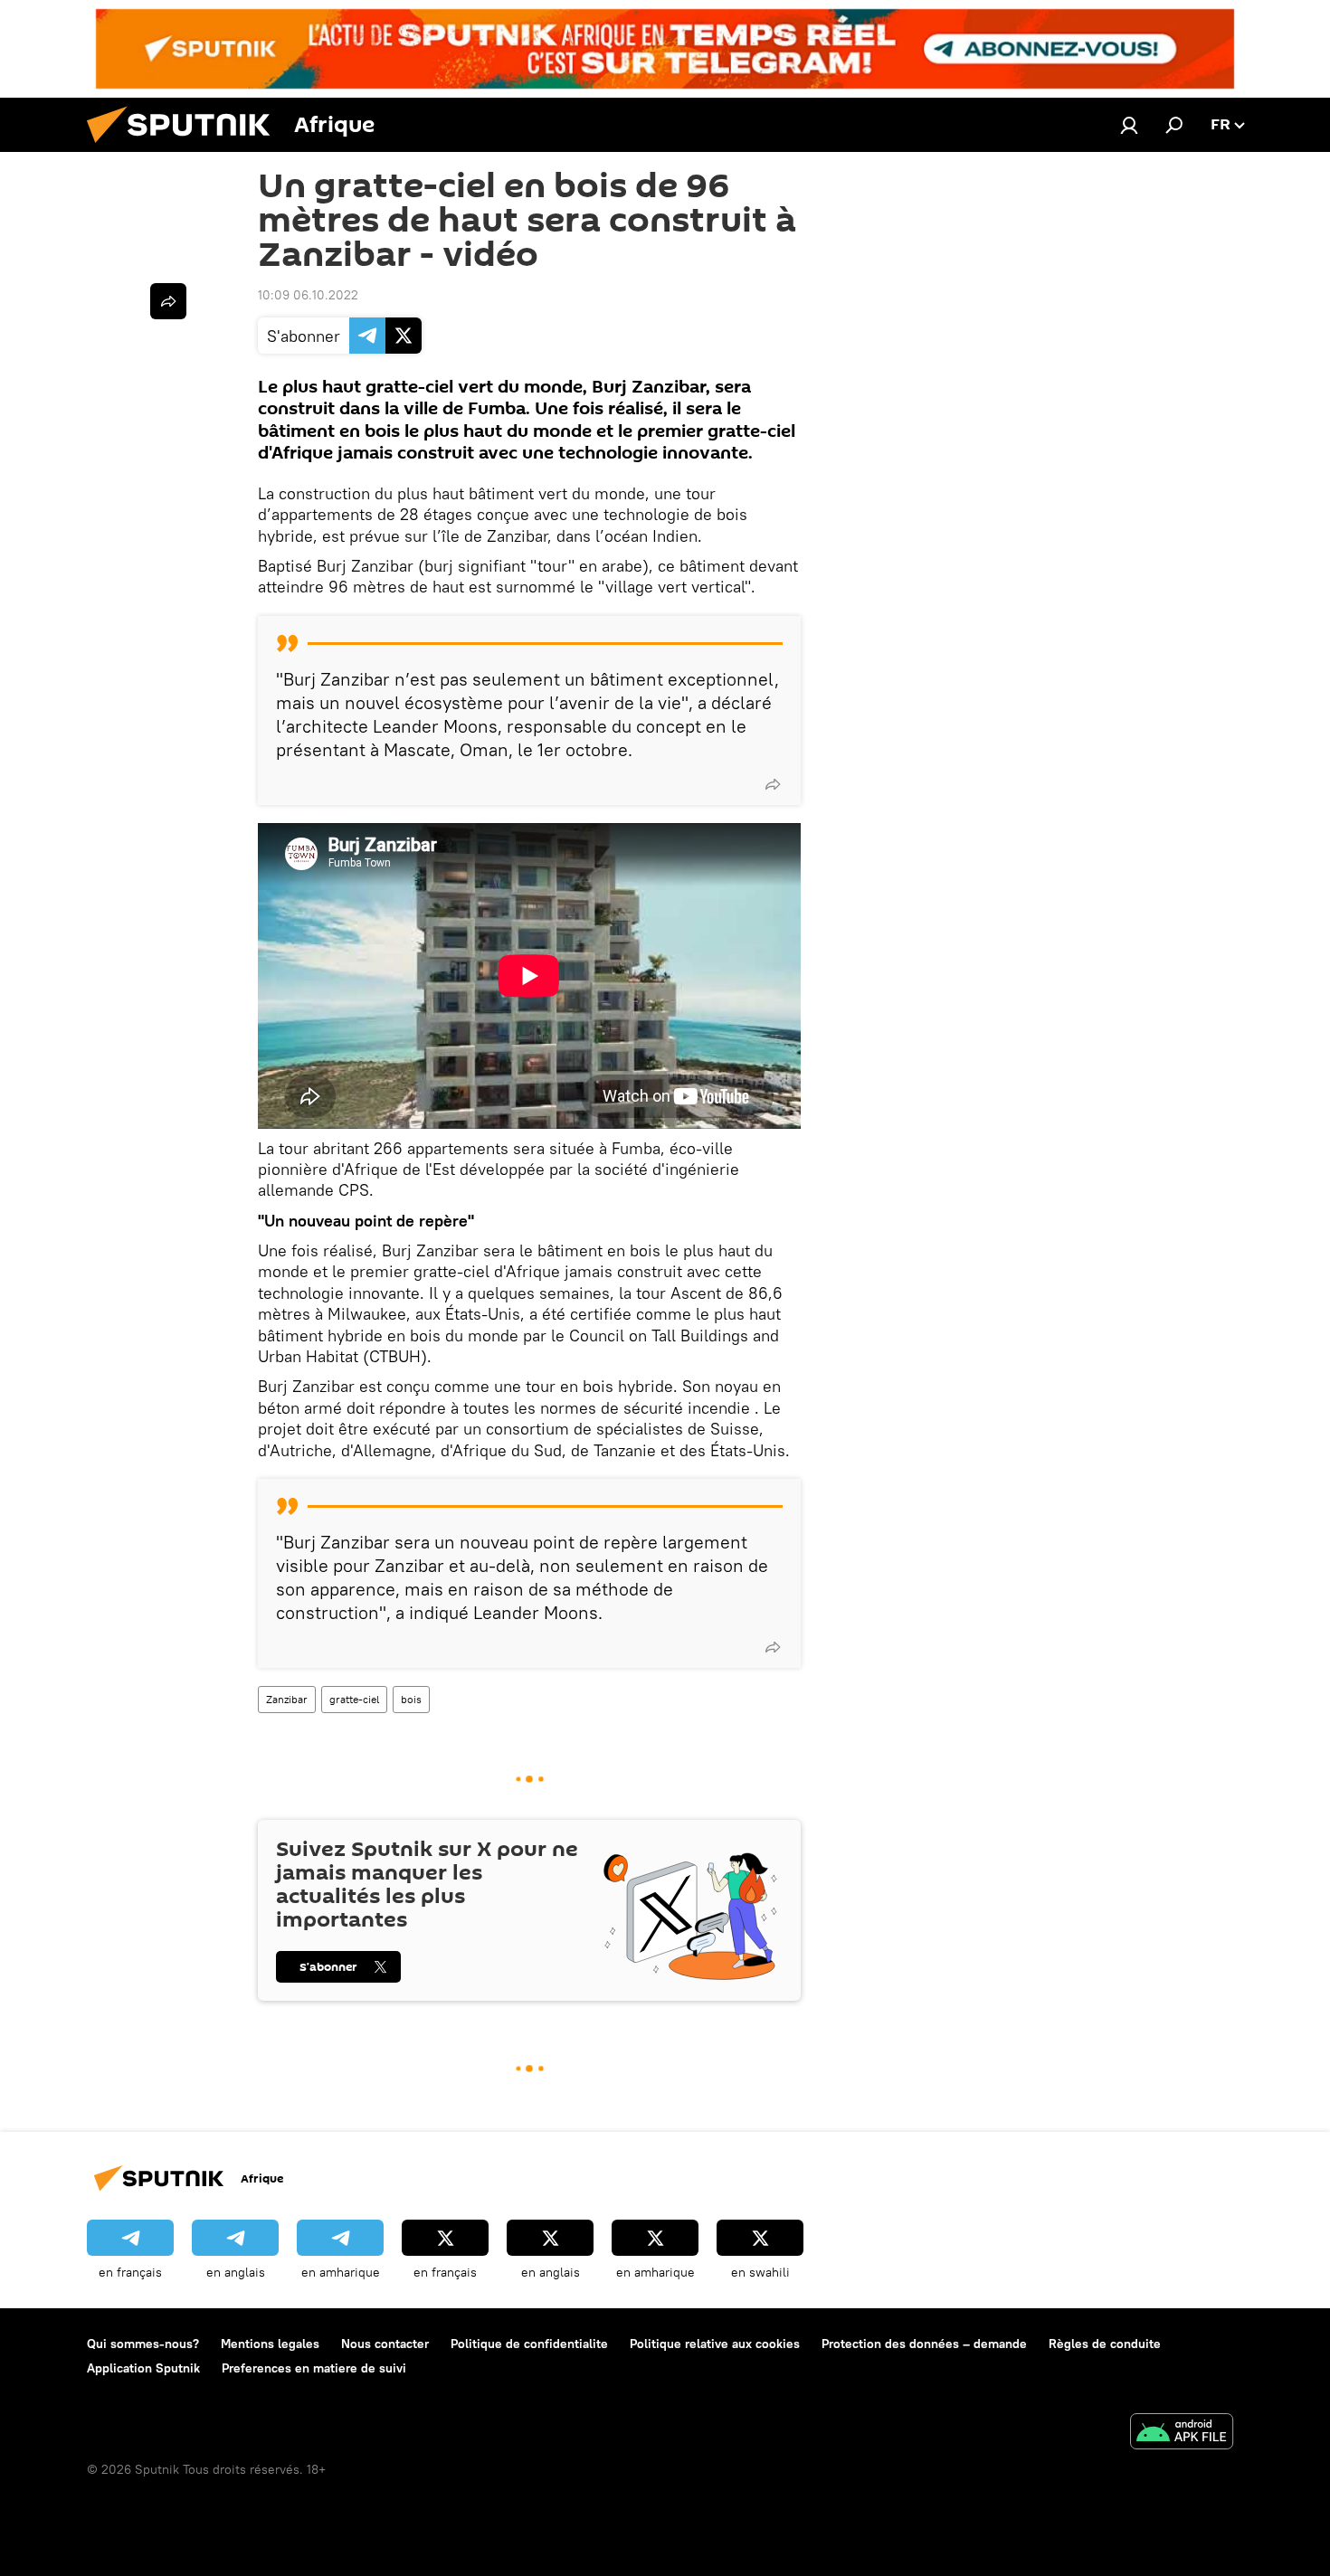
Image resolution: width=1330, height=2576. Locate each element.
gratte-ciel (354, 1699)
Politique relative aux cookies (715, 2344)
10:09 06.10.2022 (308, 295)
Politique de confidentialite (529, 2344)
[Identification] (1129, 125)
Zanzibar (287, 1699)
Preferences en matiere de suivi (314, 2368)
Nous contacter (385, 2344)
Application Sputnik (143, 2368)
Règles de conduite (1105, 2344)
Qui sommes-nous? (143, 2344)
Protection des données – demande (924, 2344)
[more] (773, 784)
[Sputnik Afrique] (185, 147)
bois (411, 1699)
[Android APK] (1182, 2434)
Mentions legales (270, 2344)
